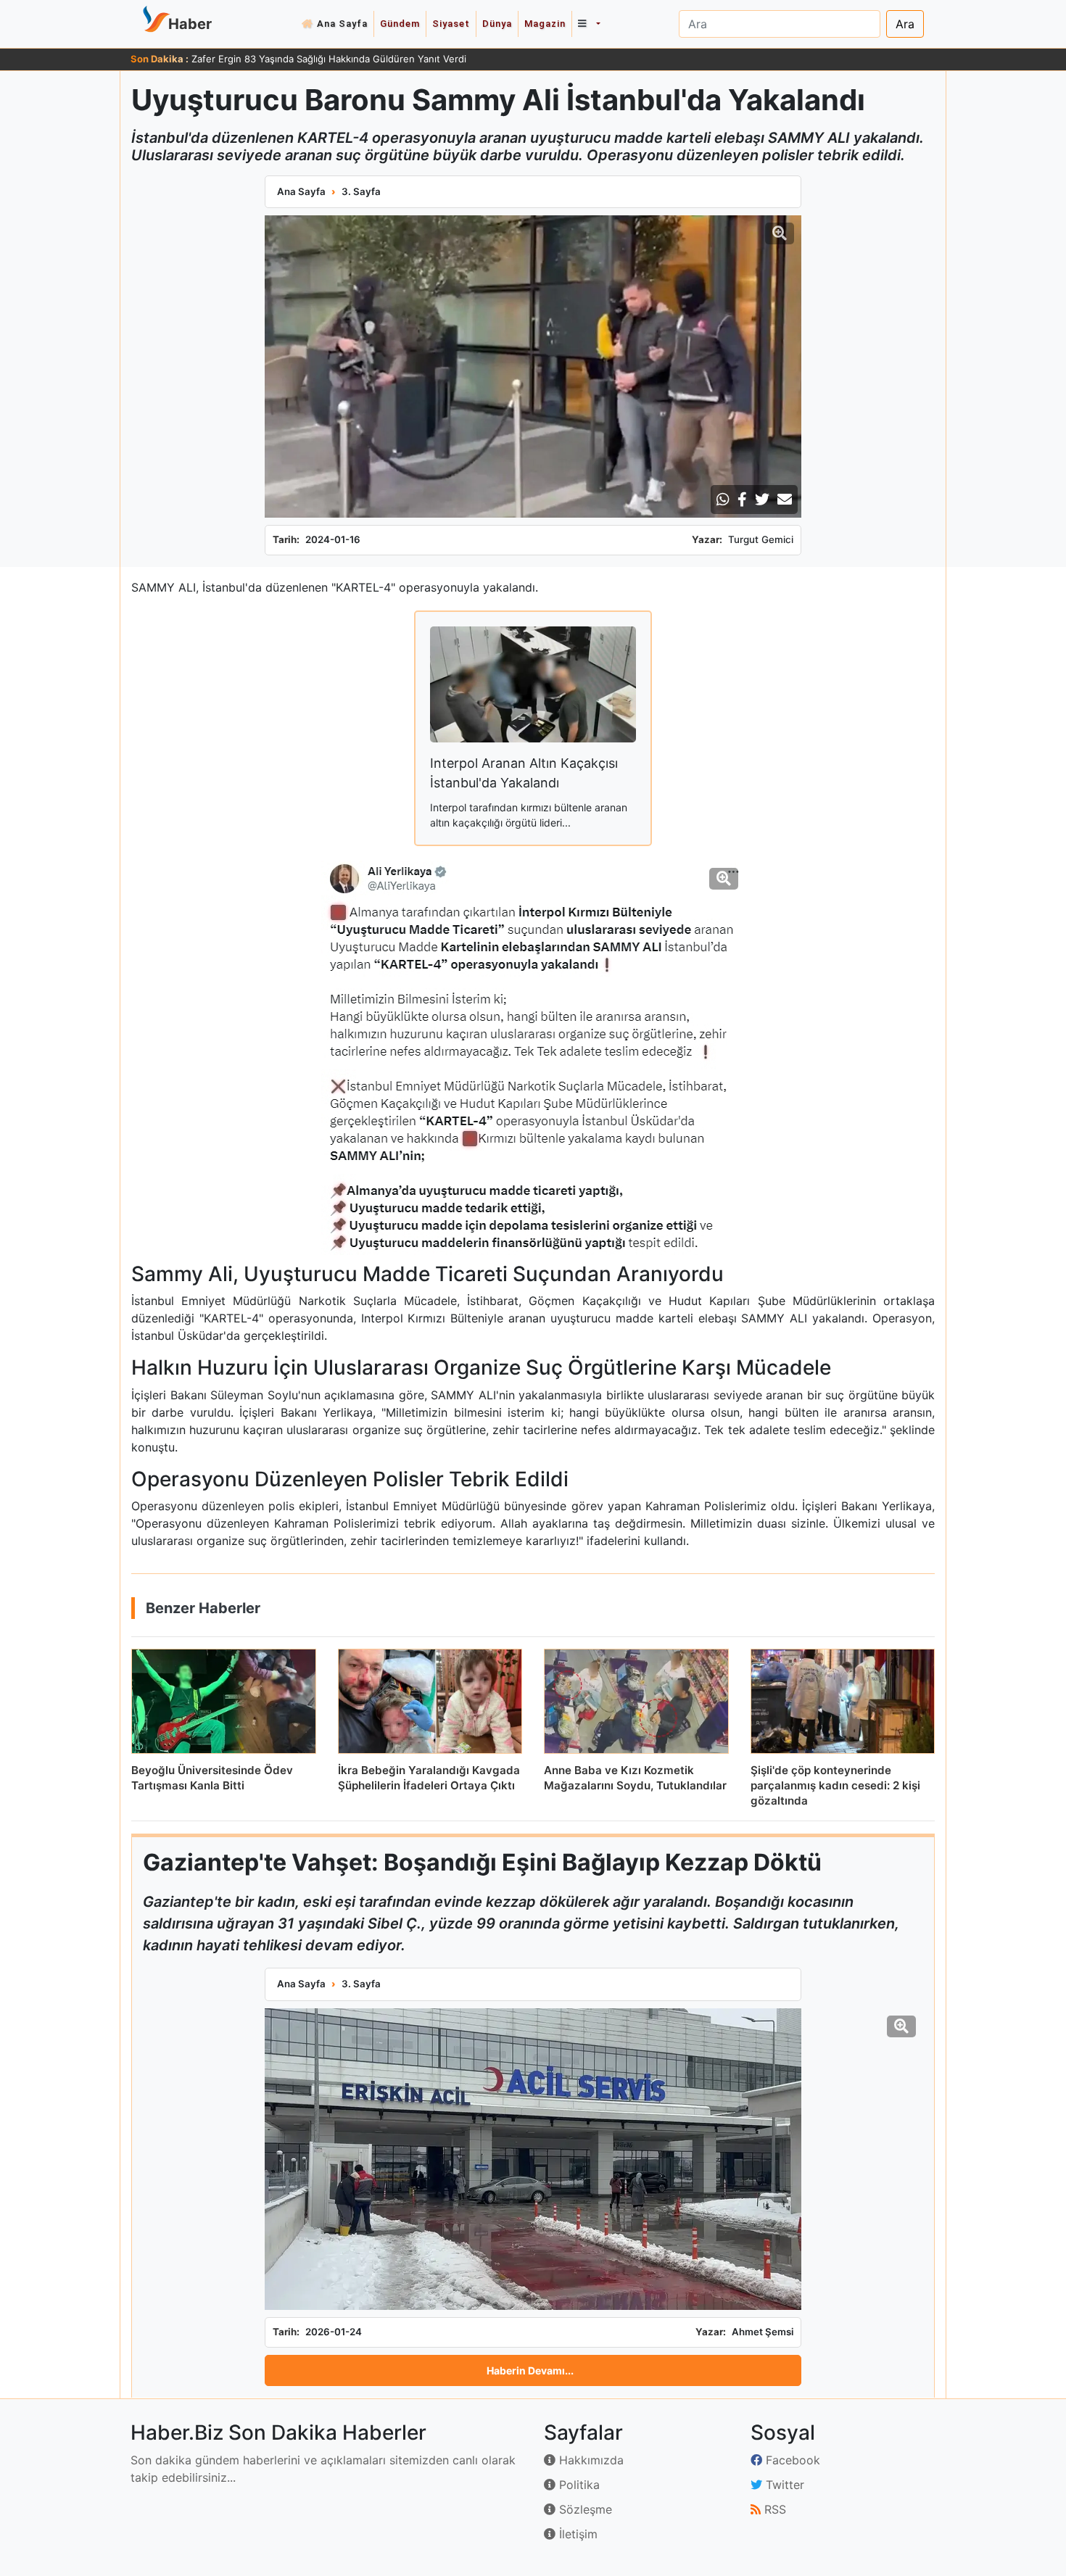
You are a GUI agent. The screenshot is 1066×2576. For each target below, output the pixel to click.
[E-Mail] (785, 500)
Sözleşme (584, 2509)
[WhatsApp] (723, 500)
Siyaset (451, 24)
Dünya (497, 24)
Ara (905, 24)
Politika (578, 2485)
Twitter (783, 2485)
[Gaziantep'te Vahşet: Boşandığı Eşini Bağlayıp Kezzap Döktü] (533, 2159)
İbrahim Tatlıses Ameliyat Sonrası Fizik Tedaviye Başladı (315, 59)
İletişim (577, 2534)
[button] (589, 24)
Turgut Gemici (761, 539)
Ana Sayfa (342, 24)
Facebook (791, 2460)
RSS (773, 2509)
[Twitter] (762, 500)
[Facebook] (742, 500)
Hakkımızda (590, 2460)
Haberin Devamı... (530, 2370)
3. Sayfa (361, 191)
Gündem (400, 24)
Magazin (545, 24)
